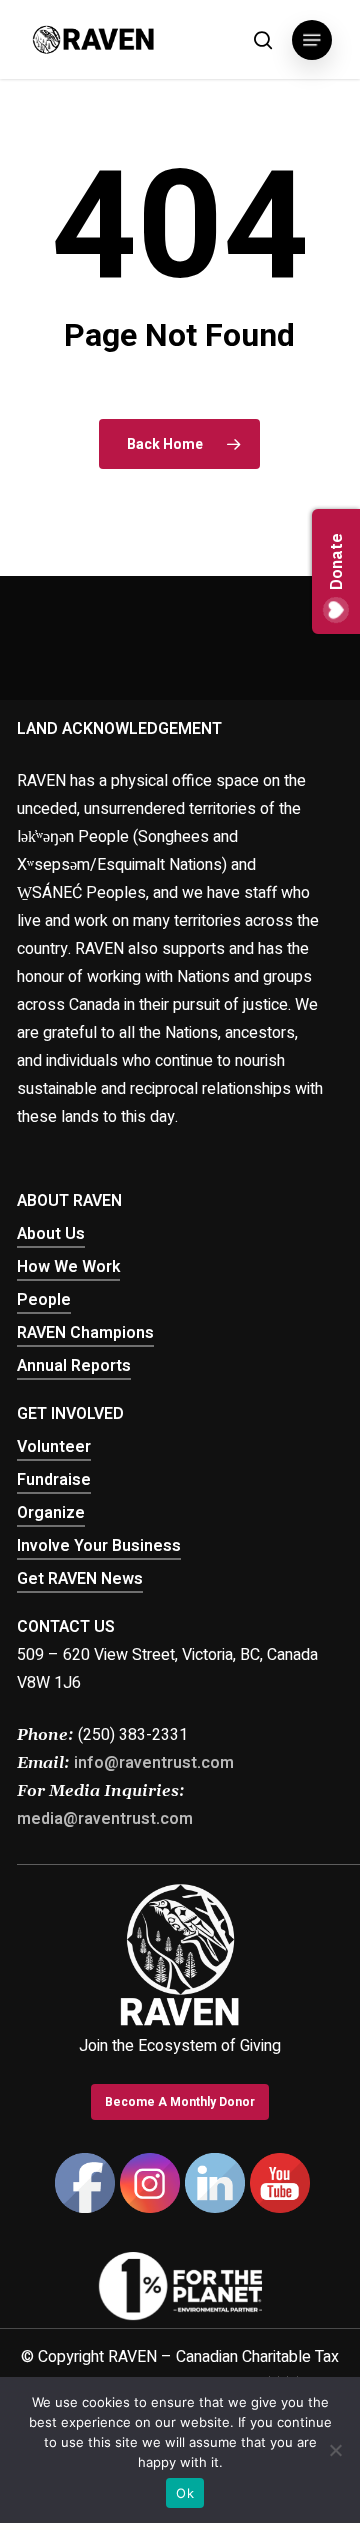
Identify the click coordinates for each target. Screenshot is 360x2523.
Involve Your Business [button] (99, 1546)
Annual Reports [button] (74, 1366)
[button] (312, 40)
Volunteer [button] (54, 1447)
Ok (185, 2493)
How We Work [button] (68, 1267)
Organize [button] (51, 1513)
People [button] (44, 1300)
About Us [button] (51, 1234)
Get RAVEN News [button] (80, 1579)
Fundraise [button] (54, 1480)
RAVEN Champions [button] (85, 1333)
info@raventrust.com (154, 1763)
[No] (335, 2450)
